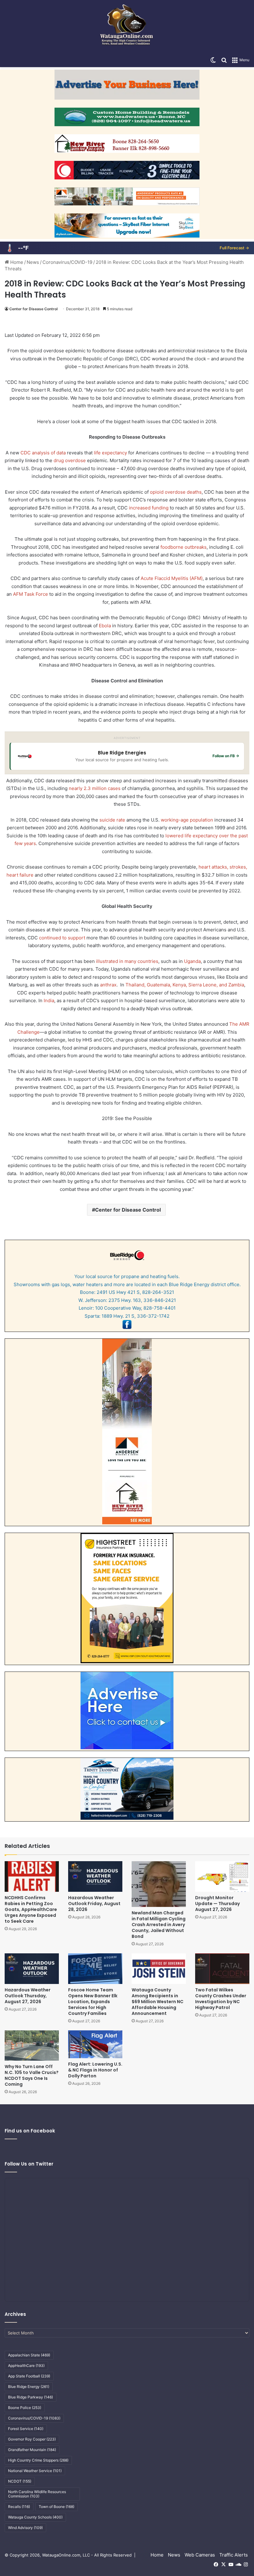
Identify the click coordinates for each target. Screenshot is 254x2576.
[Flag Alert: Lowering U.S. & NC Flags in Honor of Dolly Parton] (95, 2044)
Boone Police (25, 2408)
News (33, 262)
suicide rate (112, 820)
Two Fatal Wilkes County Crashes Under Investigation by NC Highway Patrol (221, 1999)
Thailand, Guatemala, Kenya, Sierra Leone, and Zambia (185, 985)
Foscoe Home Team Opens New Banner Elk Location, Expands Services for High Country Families (93, 2002)
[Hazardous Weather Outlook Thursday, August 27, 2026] (32, 1969)
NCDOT (20, 2481)
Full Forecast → (234, 248)
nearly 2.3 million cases (95, 788)
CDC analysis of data (43, 453)
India (49, 1000)
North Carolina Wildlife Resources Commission (37, 2494)
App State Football (29, 2376)
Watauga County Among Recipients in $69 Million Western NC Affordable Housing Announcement (158, 2002)
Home (16, 262)
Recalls (19, 2507)
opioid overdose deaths (176, 492)
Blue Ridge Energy (29, 2387)
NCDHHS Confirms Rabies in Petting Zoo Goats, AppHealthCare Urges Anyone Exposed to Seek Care (31, 1909)
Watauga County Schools (35, 2517)
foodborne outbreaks (184, 547)
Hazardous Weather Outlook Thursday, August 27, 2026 (28, 1996)
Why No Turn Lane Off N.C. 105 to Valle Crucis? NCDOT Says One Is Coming (32, 2075)
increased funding (149, 508)
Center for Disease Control (33, 309)
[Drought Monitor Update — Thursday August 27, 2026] (222, 1876)
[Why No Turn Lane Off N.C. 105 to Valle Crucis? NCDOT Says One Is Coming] (32, 2046)
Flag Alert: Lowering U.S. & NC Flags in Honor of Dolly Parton (95, 2070)
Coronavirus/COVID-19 (67, 262)
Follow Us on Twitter (29, 2164)
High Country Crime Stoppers (38, 2460)
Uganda (192, 961)
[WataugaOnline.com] (127, 27)
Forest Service (26, 2429)
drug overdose (70, 460)
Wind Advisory (25, 2528)
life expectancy (110, 453)
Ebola (105, 626)
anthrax (108, 985)
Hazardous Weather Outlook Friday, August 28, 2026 (94, 1904)
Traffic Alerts (234, 2555)
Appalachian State (29, 2355)
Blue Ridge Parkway (31, 2397)
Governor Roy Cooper (32, 2439)
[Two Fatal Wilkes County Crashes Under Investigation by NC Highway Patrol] (222, 1969)
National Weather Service (35, 2471)
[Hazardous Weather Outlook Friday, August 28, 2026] (95, 1876)
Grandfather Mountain (32, 2450)
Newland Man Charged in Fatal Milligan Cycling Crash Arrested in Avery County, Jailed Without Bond (159, 1925)
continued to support (62, 938)
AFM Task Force (31, 594)
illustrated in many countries (127, 961)
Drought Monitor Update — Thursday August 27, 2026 (217, 1904)
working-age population (187, 820)
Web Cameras (200, 2555)
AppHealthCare (26, 2366)
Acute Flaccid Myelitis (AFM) (172, 578)
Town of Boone (57, 2507)
